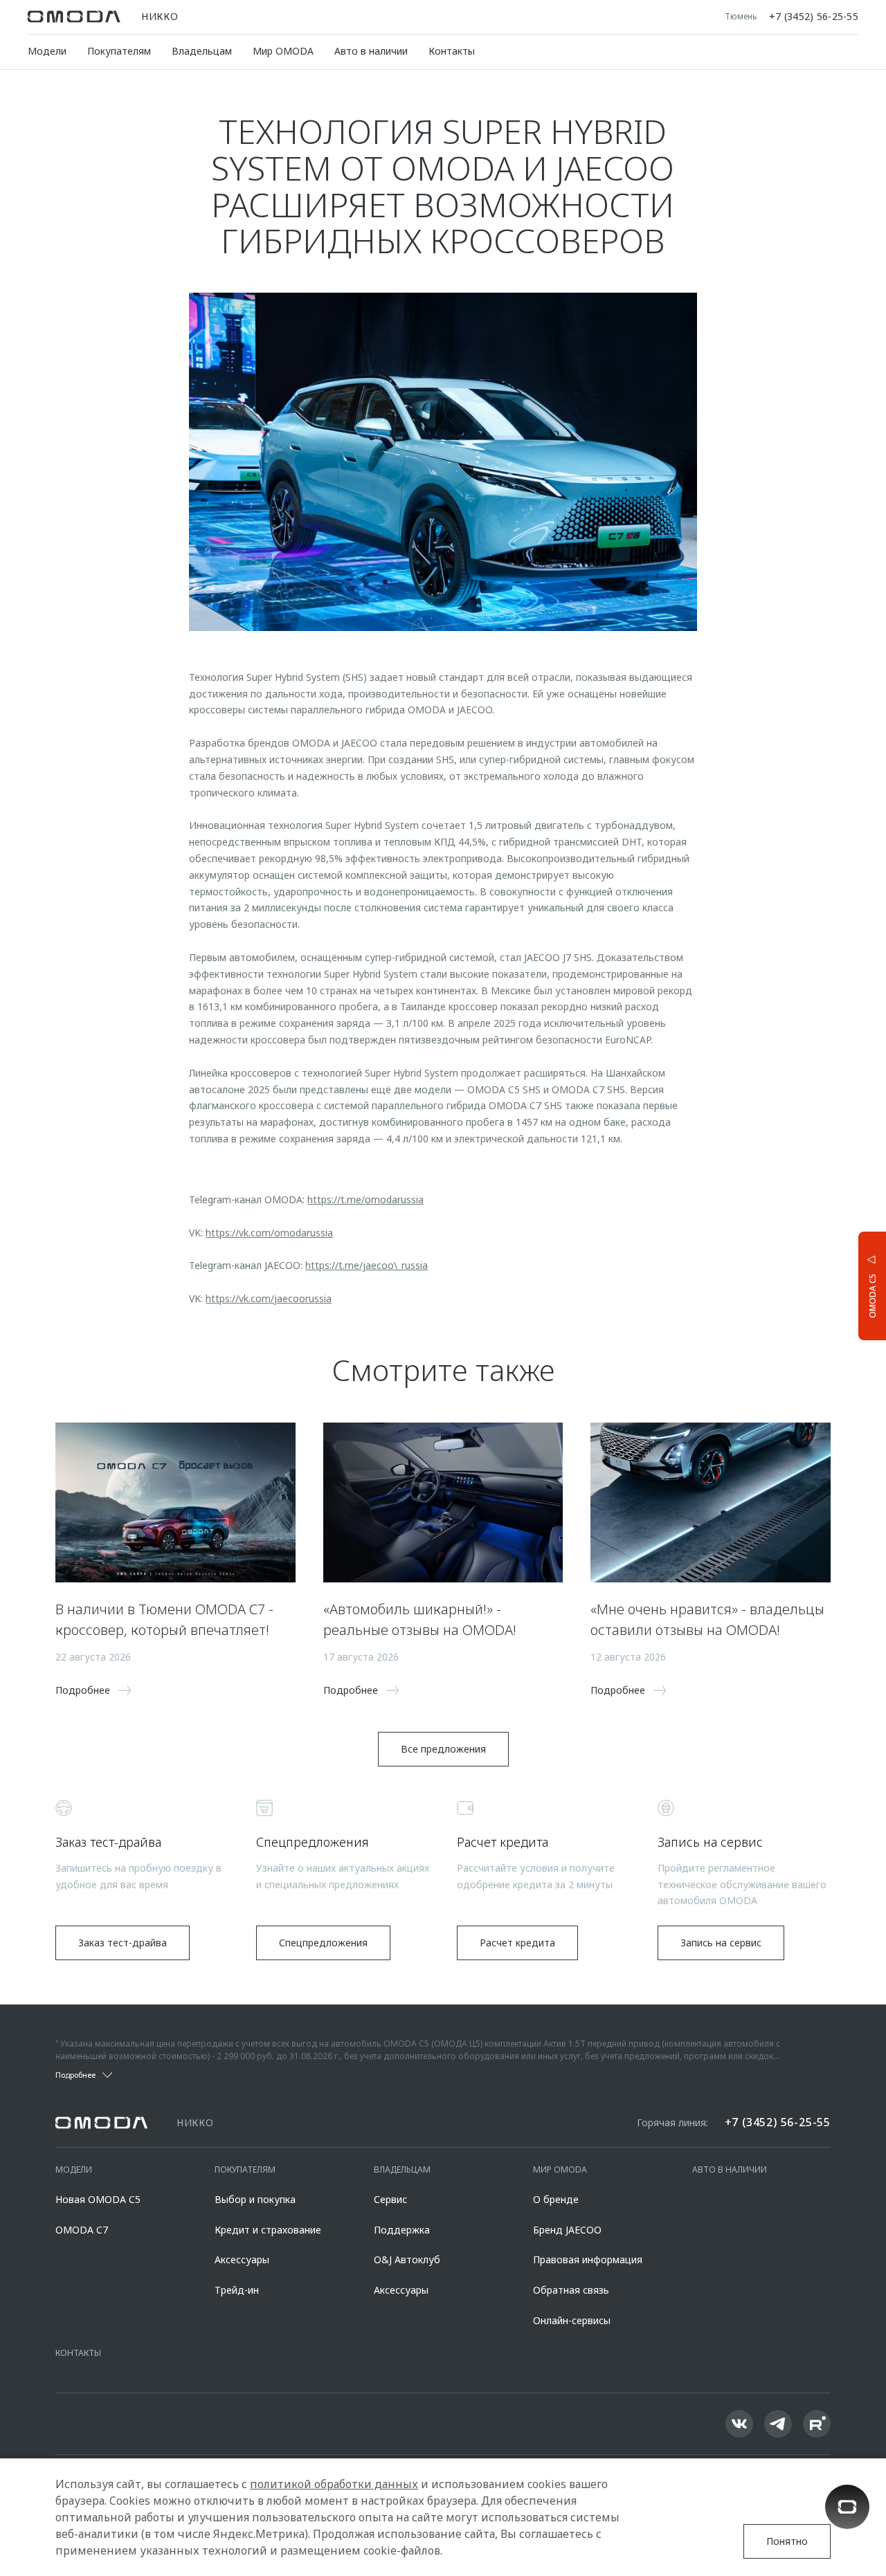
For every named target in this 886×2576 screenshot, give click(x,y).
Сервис (390, 2199)
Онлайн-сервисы (572, 2320)
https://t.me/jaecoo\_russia (367, 1265)
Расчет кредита (517, 1943)
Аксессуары (242, 2259)
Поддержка (402, 2230)
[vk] (739, 2424)
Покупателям (119, 51)
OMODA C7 (82, 2230)
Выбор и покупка (255, 2199)
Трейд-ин (237, 2290)
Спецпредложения (323, 1943)
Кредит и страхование (268, 2230)
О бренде (556, 2199)
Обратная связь (571, 2290)
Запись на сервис (721, 1943)
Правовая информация (588, 2259)
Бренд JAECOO (567, 2230)
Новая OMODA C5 (98, 2199)
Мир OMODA (283, 51)
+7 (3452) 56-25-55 (814, 17)
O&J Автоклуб (407, 2259)
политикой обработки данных (334, 2484)
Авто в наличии (371, 51)
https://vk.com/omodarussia (269, 1233)
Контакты (452, 51)
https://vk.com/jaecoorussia (269, 1298)
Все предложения (443, 1749)
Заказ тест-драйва (123, 1943)
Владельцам (202, 51)
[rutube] (817, 2424)
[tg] (778, 2424)
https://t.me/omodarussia (365, 1199)
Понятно (787, 2541)
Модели (47, 51)
